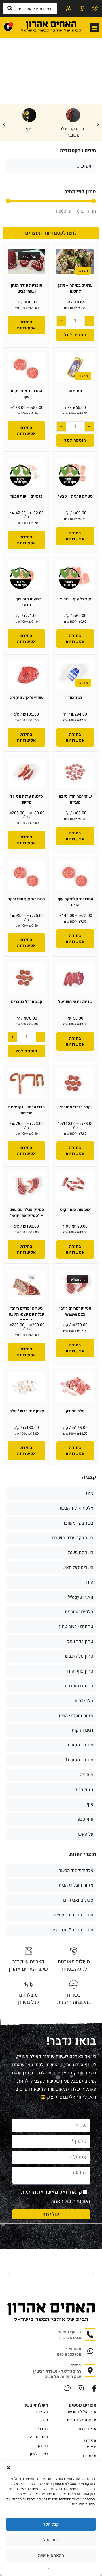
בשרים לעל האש (78, 1567)
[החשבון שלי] (68, 8)
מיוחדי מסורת (80, 1745)
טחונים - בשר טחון (76, 1627)
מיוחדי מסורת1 (79, 1760)
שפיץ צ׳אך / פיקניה (27, 698)
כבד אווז (75, 698)
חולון (44, 2420)
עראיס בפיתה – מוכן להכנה (75, 288)
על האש (86, 1834)
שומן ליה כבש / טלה (27, 1411)
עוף (29, 129)
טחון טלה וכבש (79, 1656)
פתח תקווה (39, 2437)
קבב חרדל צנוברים (27, 1002)
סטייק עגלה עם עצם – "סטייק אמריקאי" (27, 1213)
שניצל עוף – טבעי (75, 599)
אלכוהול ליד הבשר (76, 1508)
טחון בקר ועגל (80, 1642)
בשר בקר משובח (78, 1523)
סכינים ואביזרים (78, 1900)
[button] (8, 2468)
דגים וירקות (82, 1730)
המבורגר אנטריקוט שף (26, 394)
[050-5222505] (81, 8)
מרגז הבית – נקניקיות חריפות (26, 1110)
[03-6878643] (95, 8)
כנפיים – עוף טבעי (26, 496)
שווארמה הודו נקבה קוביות (75, 799)
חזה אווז (75, 391)
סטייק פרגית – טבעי (75, 496)
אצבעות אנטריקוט (75, 1210)
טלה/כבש (84, 1701)
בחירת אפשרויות (26, 325)
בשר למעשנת (81, 1552)
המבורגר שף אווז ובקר (27, 899)
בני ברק (42, 2429)
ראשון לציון (39, 2454)
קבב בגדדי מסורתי (75, 1107)
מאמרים (90, 2456)
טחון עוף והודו (80, 1671)
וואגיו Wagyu (81, 1597)
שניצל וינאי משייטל (75, 1002)
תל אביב (42, 2412)
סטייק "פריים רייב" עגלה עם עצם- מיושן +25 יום (27, 1314)
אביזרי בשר (87, 2429)
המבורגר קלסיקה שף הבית (75, 902)
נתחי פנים (84, 1790)
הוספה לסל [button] (75, 335)
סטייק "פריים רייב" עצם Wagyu (75, 1311)
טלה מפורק (75, 1411)
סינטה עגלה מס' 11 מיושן (26, 799)
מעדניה (87, 1775)
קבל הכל (51, 2524)
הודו (89, 1582)
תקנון (51, 2568)
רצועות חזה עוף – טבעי (27, 602)
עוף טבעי (85, 1819)
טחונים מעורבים (78, 1686)
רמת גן (43, 2446)
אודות (92, 2447)
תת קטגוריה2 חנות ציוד (72, 1930)
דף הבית (89, 66)
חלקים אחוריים (79, 1612)
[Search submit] (10, 8)
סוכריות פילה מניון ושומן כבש (26, 288)
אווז (90, 1493)
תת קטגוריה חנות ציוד (73, 1915)
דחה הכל (51, 2540)
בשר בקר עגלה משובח (73, 132)
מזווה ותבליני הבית (76, 1716)
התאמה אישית (51, 2555)
